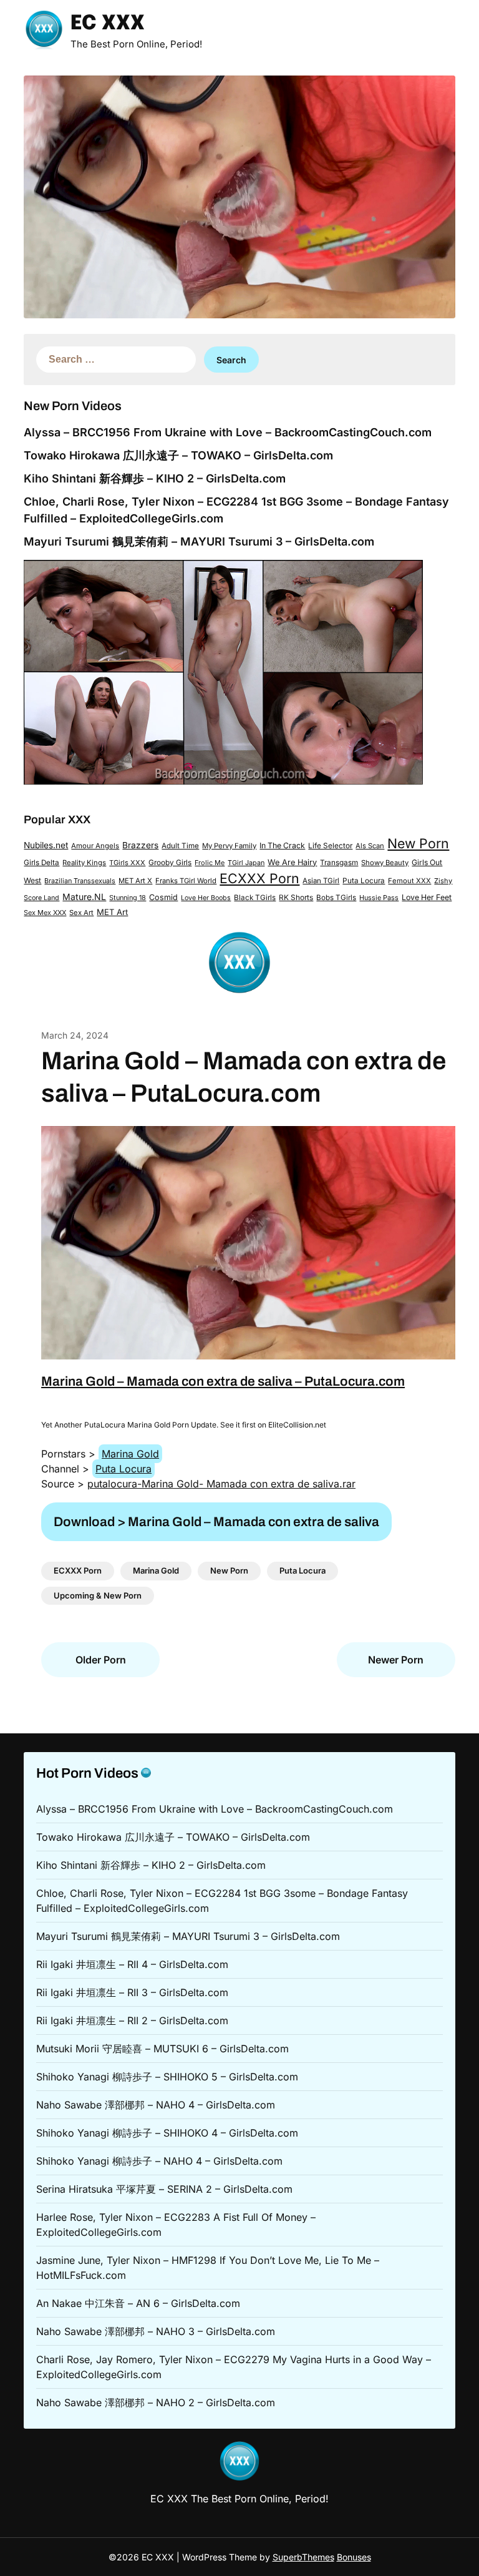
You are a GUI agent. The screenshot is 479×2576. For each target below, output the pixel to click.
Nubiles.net (46, 845)
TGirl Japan (246, 863)
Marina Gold (130, 1454)
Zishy (443, 881)
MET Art (112, 912)
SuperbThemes (303, 2557)
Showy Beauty (385, 863)
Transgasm (339, 863)
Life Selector (330, 846)
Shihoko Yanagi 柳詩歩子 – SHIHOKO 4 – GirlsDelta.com (167, 2133)
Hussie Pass (379, 898)
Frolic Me (210, 863)
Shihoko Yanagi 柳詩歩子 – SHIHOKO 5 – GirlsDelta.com (167, 2077)
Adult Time (180, 846)
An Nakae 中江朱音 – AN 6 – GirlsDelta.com (138, 2303)
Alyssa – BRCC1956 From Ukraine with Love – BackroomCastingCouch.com (228, 432)
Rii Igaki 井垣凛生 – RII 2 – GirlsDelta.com (132, 2020)
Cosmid (163, 897)
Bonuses (354, 2557)
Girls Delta (41, 863)
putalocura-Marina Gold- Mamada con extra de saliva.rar (221, 1484)
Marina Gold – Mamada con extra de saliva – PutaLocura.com (223, 1381)
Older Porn (101, 1660)
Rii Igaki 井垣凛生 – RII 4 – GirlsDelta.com (132, 1964)
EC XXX (108, 24)
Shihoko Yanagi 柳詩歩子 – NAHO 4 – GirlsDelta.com (159, 2161)
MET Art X (135, 881)
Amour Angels (95, 846)
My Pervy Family (229, 846)
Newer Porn (396, 1660)
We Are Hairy (292, 862)
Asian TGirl (321, 881)
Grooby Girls (170, 863)
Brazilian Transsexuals (80, 881)
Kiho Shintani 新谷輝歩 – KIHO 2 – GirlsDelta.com (155, 478)
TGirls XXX (127, 863)
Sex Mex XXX (45, 913)
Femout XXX (409, 881)
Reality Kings (84, 863)
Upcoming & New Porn (98, 1595)
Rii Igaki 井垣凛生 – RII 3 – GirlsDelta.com (132, 1992)
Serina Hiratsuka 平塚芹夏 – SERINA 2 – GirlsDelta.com (164, 2189)
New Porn (418, 843)
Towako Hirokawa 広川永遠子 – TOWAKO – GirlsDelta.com (178, 455)
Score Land (41, 898)
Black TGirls (255, 898)
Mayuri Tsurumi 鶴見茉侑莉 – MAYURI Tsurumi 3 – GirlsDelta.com (199, 541)
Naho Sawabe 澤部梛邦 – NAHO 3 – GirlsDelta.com (156, 2331)
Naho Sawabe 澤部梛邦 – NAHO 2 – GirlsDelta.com (156, 2402)
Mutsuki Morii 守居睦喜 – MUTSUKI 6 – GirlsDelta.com (162, 2049)
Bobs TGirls (336, 898)
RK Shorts (296, 898)
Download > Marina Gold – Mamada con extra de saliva (216, 1522)
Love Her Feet (427, 897)
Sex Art (81, 913)
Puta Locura (364, 881)
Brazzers (140, 845)
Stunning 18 (128, 898)
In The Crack (282, 845)
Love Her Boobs (206, 898)
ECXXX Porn (259, 878)
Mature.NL (84, 897)
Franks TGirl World (186, 881)
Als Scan (370, 846)
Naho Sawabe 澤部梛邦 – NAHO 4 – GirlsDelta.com (156, 2105)
